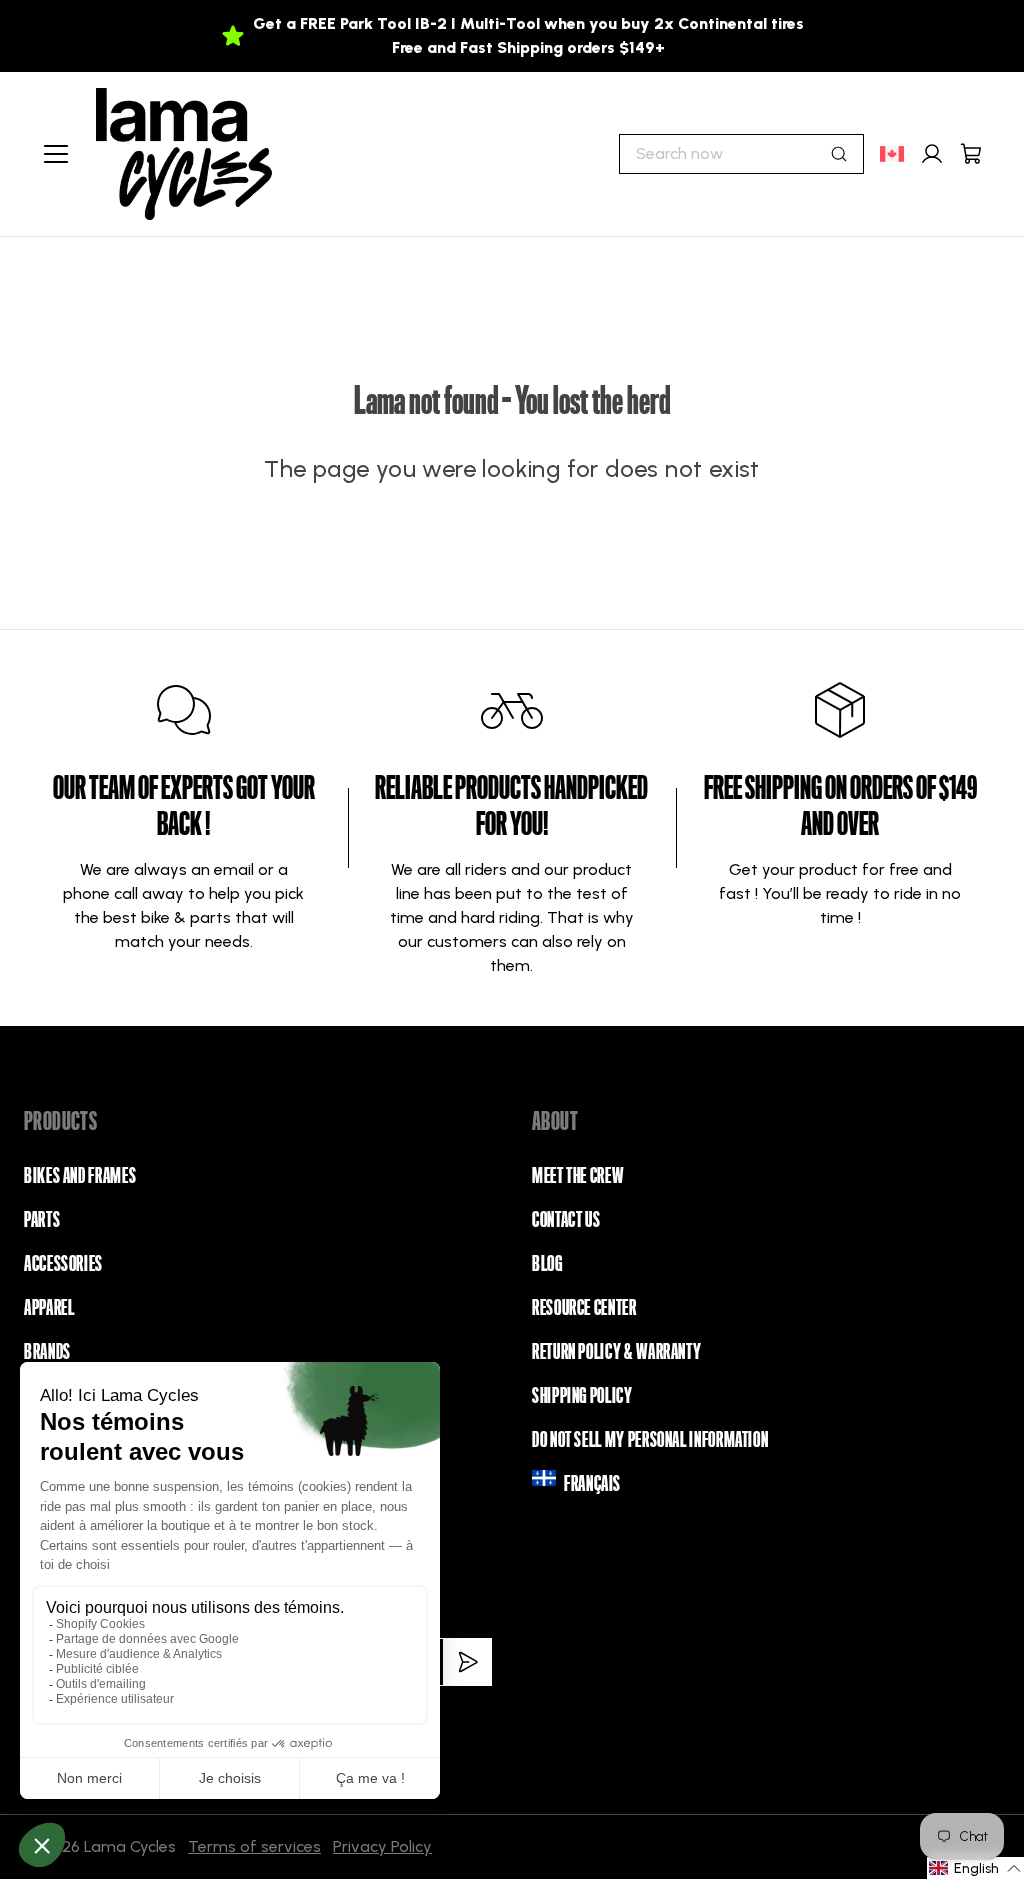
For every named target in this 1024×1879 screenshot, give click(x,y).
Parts (42, 1220)
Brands (47, 1352)
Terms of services (254, 1846)
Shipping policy (582, 1396)
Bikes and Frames (80, 1176)
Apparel (49, 1308)
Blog (547, 1264)
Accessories (63, 1264)
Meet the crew (577, 1176)
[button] (975, 1868)
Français (592, 1484)
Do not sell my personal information (650, 1440)
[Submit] (839, 154)
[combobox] (741, 154)
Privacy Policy (382, 1846)
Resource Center (584, 1308)
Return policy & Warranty (616, 1352)
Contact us (566, 1220)
